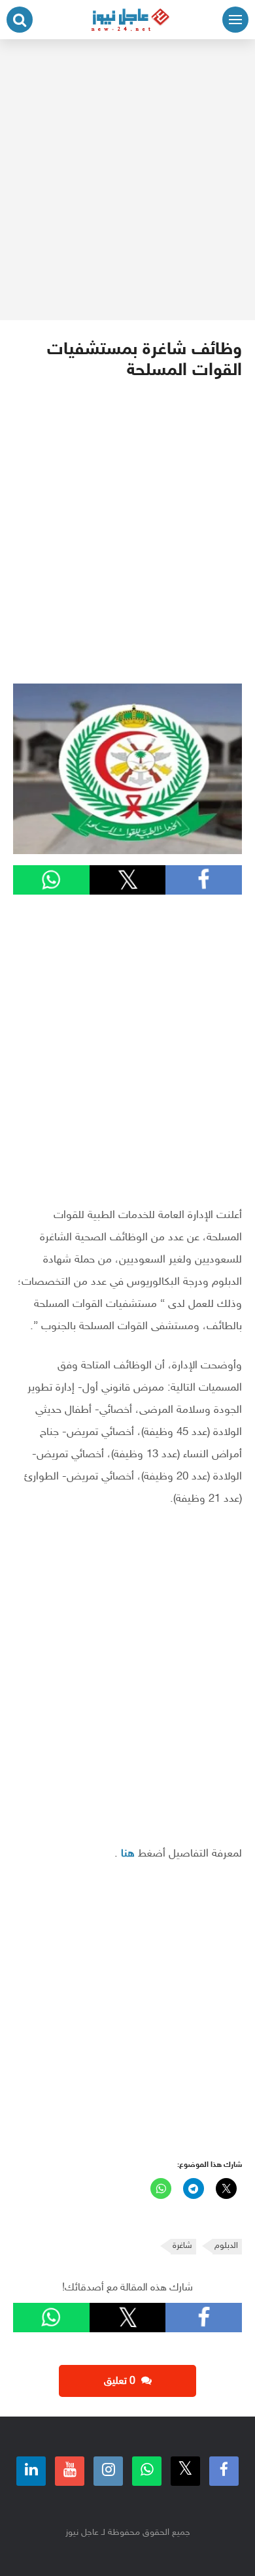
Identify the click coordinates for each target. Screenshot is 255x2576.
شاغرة (182, 2246)
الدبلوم (226, 2246)
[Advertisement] (127, 180)
